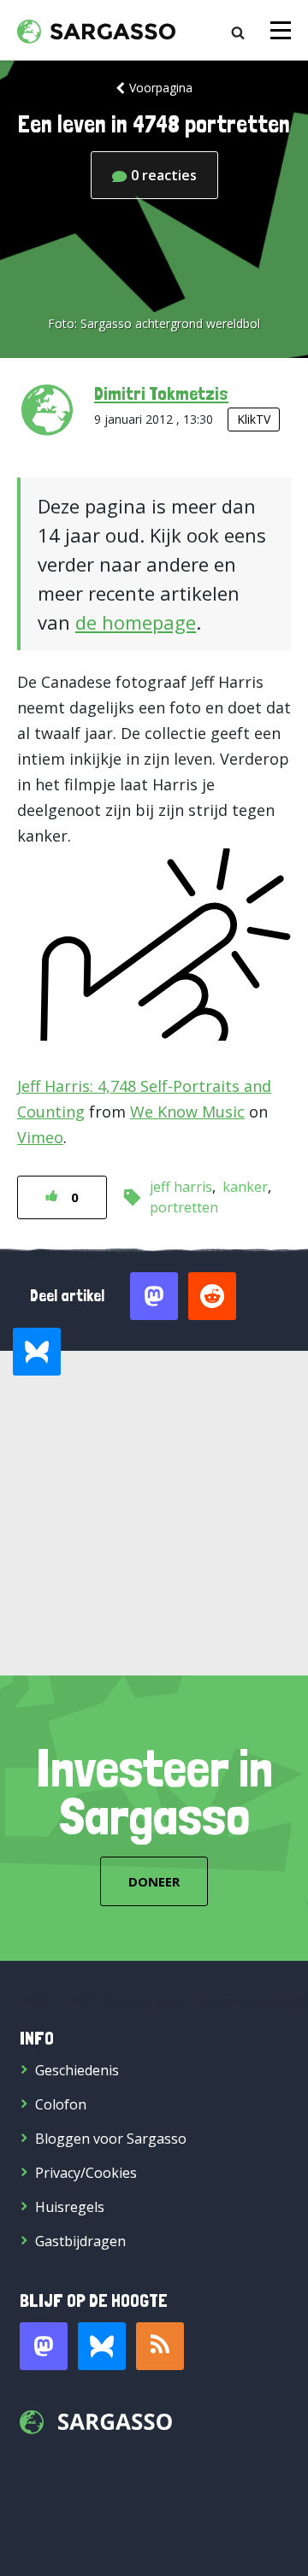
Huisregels (70, 2207)
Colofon (61, 2104)
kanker (245, 1187)
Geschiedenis (77, 2070)
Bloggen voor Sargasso (111, 2139)
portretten (184, 1207)
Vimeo (40, 1137)
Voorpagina (161, 88)
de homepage (136, 622)
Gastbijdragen (80, 2241)
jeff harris (181, 1187)
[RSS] (160, 2346)
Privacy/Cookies (86, 2173)
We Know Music (187, 1112)
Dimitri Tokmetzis (161, 393)
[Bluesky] (102, 2346)
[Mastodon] (44, 2346)
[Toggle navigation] (281, 30)
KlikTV (254, 419)
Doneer (154, 1881)
